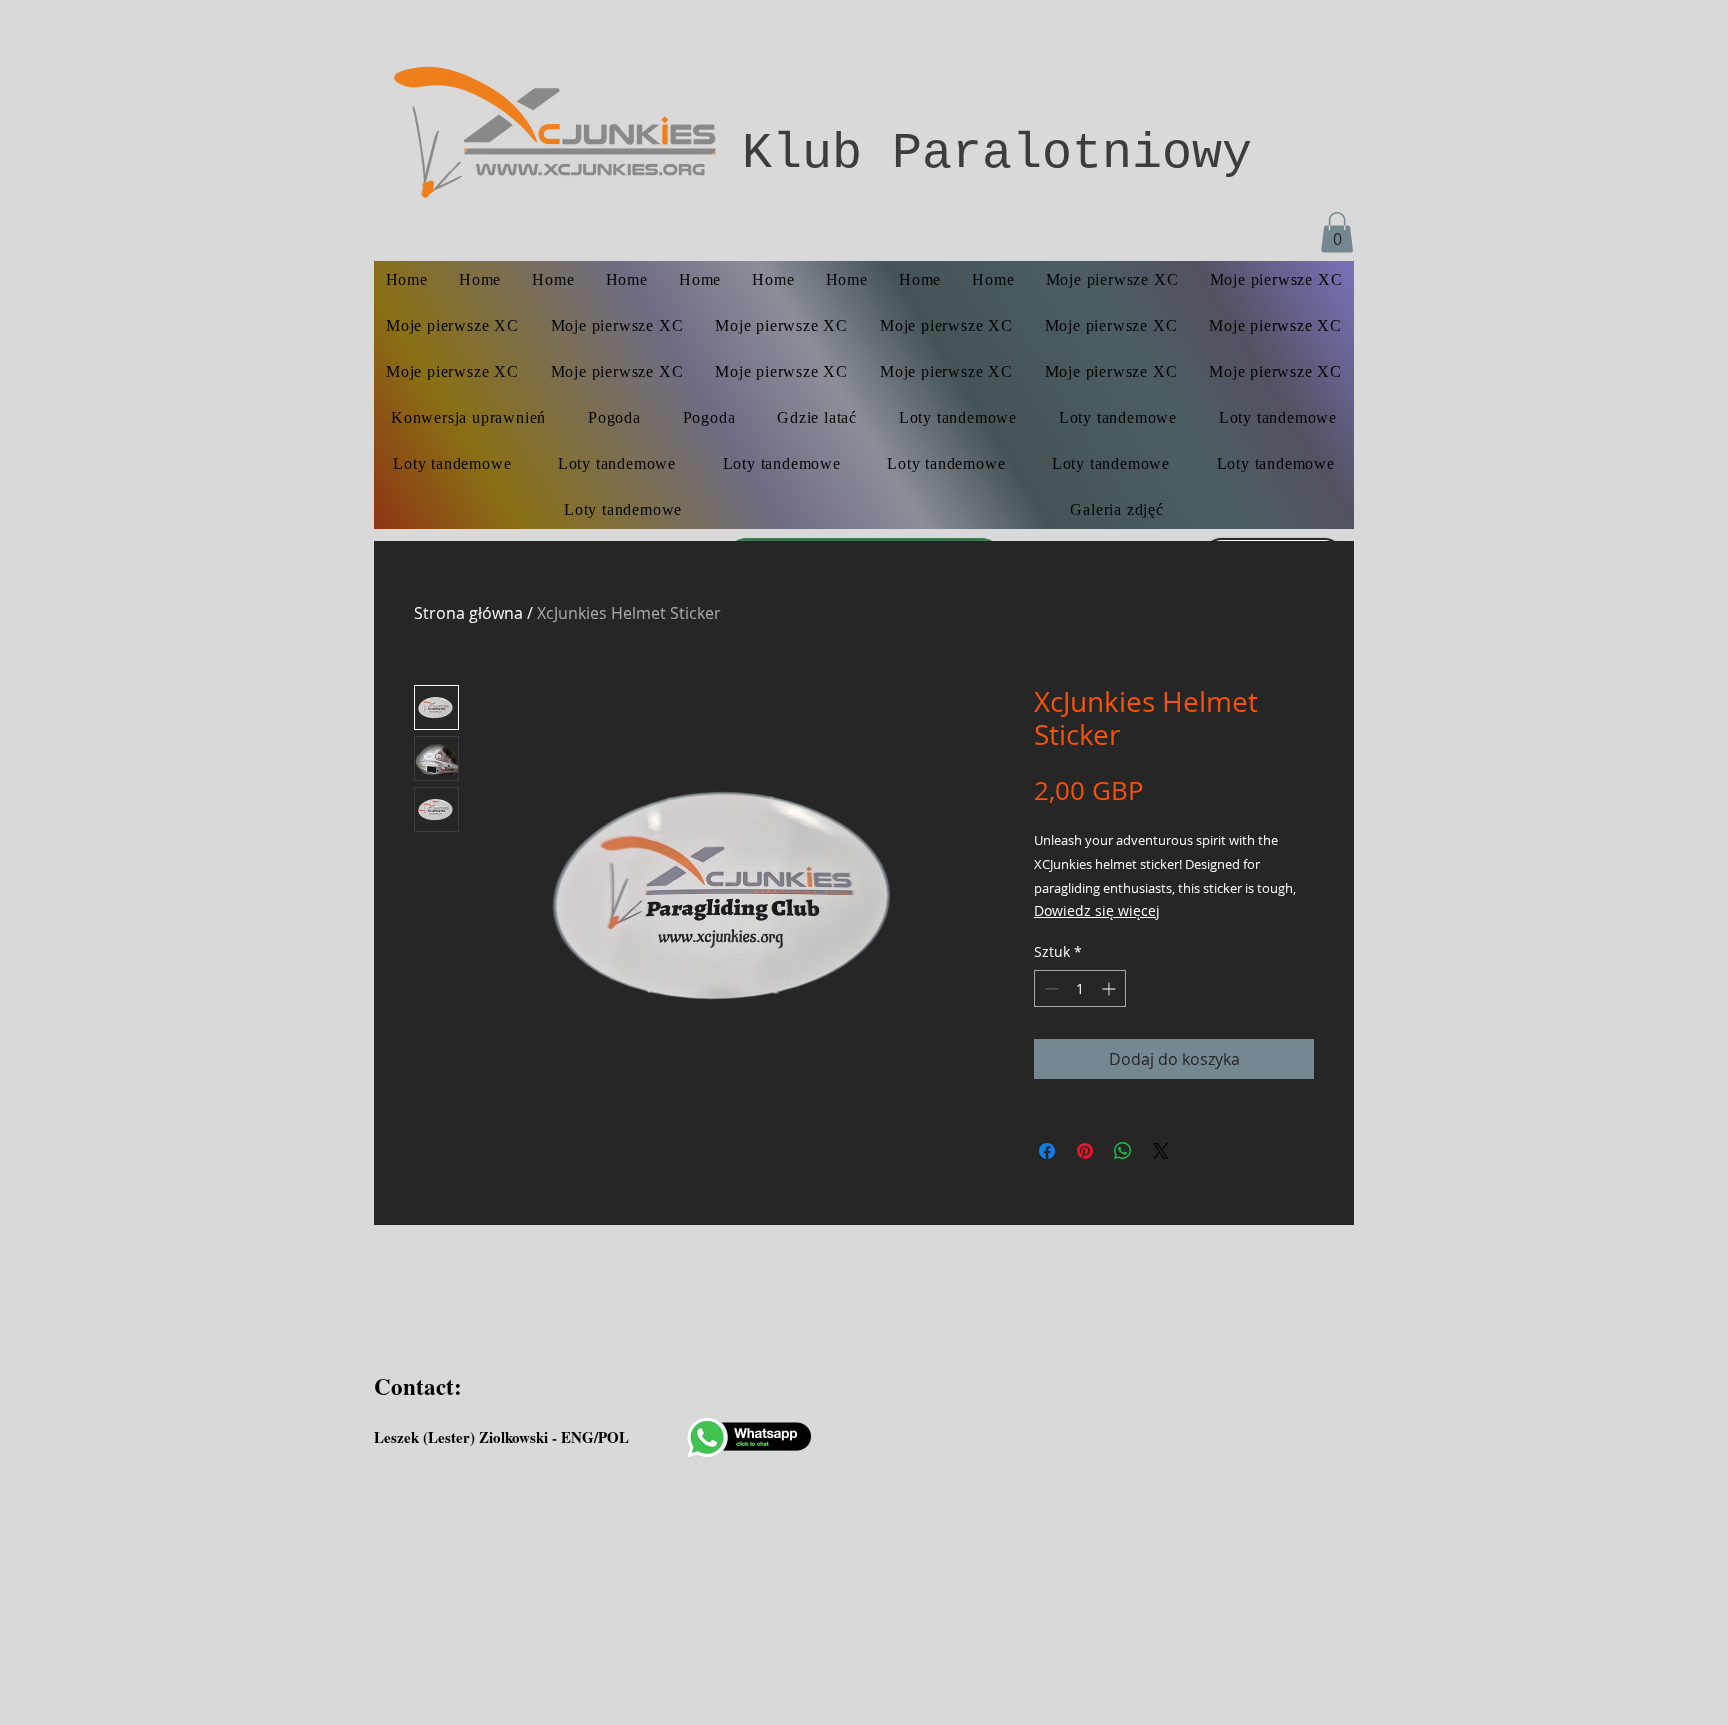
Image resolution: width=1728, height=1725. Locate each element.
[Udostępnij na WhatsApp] (1123, 1151)
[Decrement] (1049, 988)
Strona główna (468, 613)
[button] (1337, 232)
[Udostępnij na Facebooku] (1047, 1151)
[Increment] (1110, 988)
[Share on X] (1161, 1151)
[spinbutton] (1080, 988)
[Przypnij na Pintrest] (1085, 1151)
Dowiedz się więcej (1097, 910)
